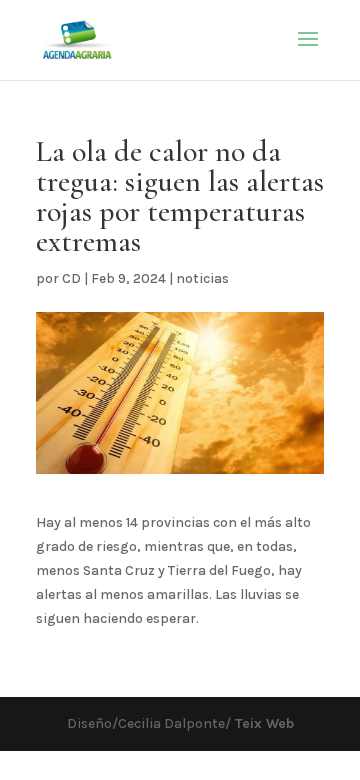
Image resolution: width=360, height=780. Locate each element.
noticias (202, 278)
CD (71, 278)
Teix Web (262, 723)
